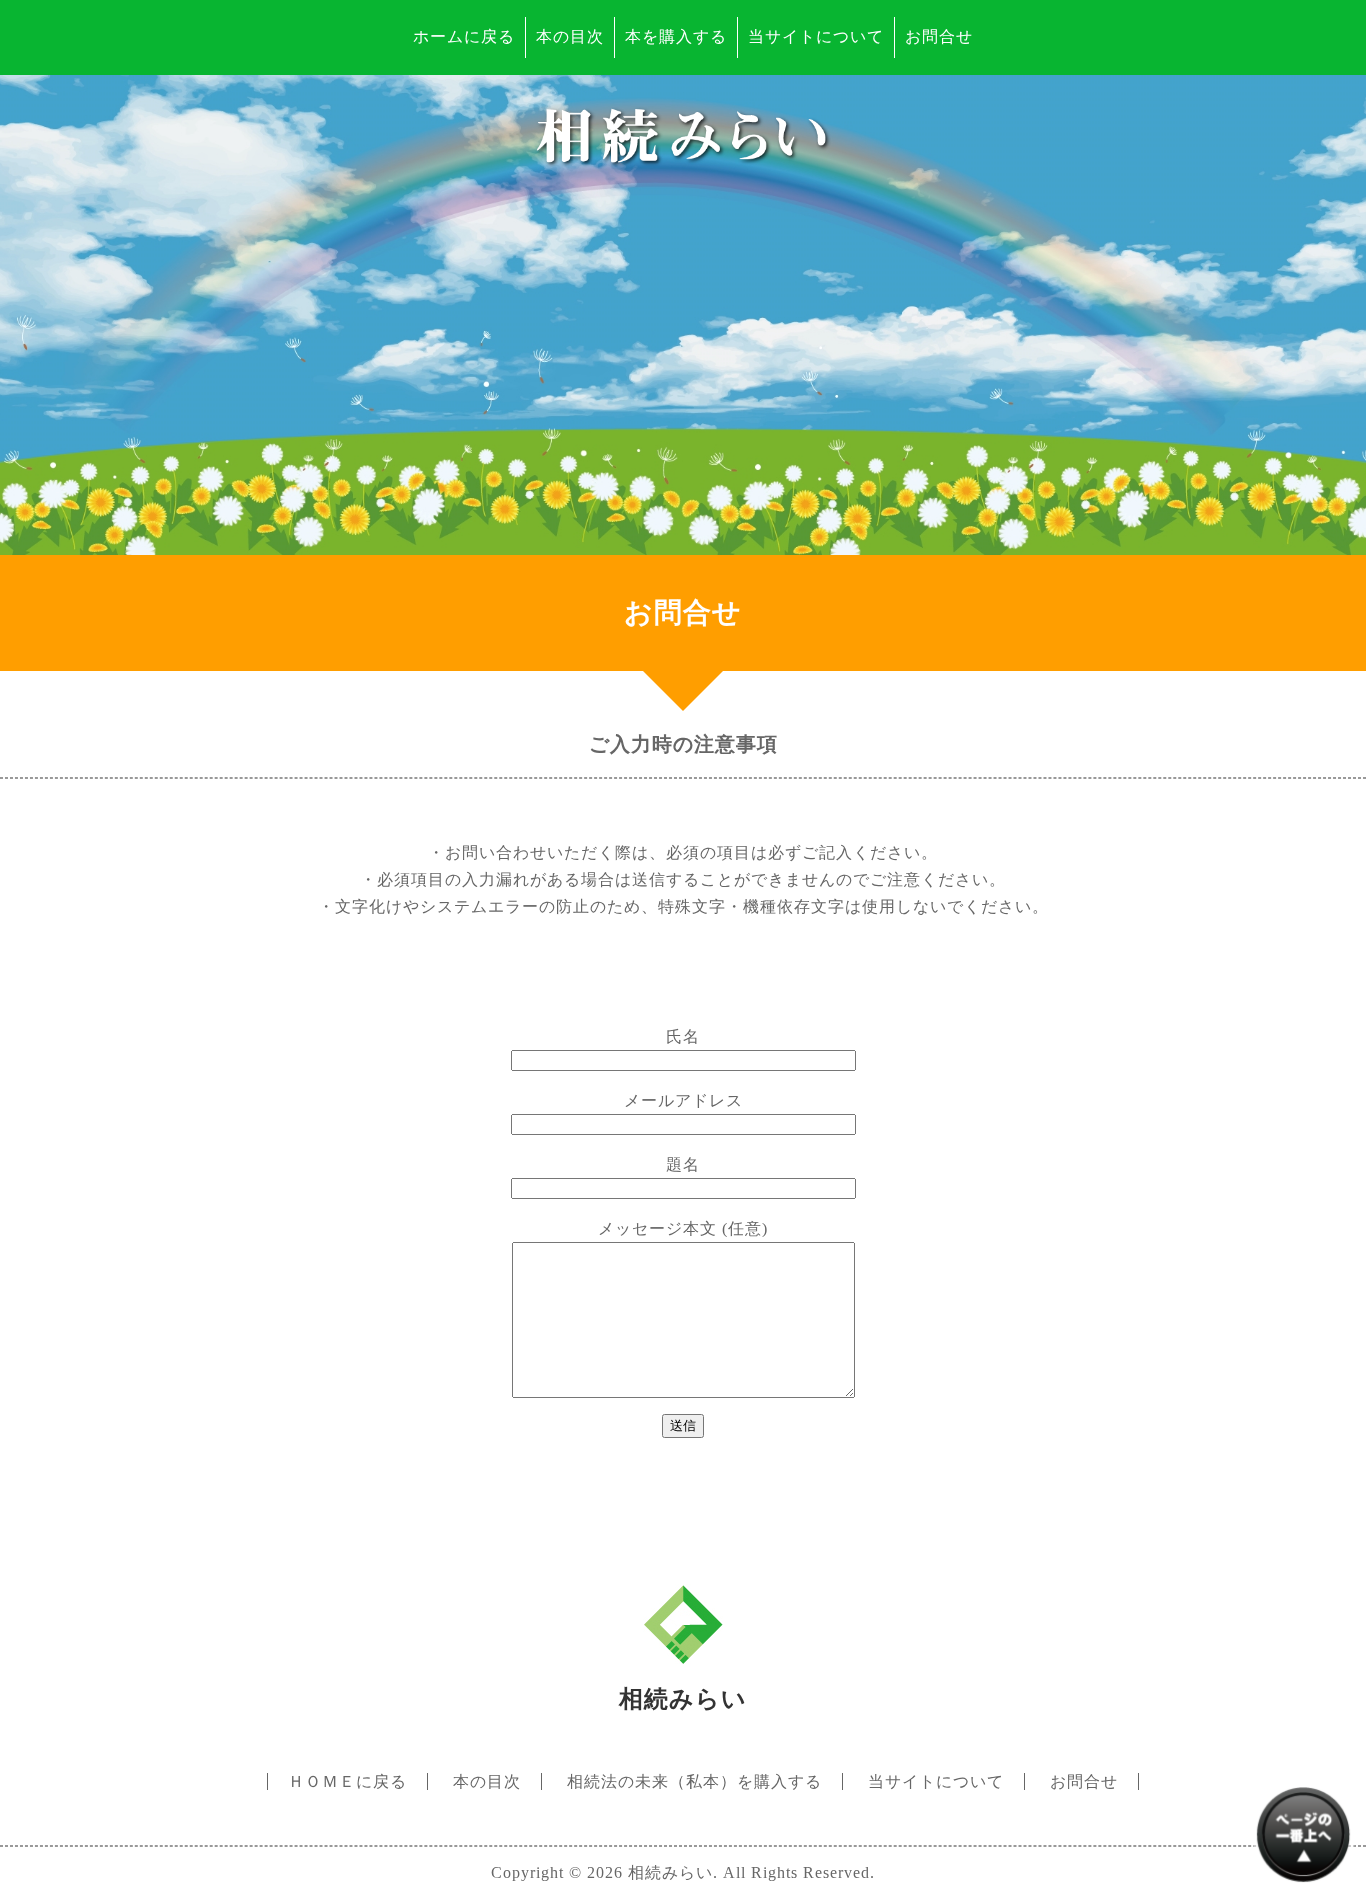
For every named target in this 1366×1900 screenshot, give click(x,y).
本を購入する (676, 36)
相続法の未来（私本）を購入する (694, 1781)
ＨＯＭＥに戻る (347, 1781)
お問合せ (939, 36)
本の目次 (570, 36)
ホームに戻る (464, 36)
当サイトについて (816, 36)
